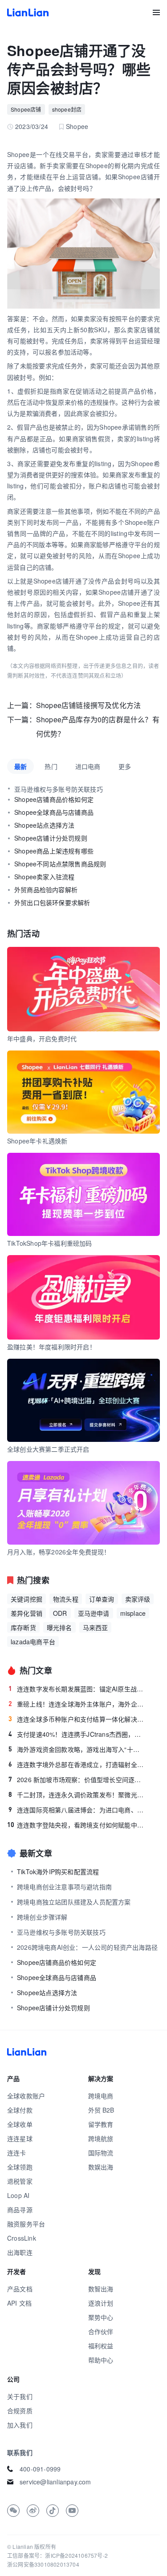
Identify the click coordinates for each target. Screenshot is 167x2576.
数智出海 (101, 2289)
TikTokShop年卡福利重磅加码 (50, 1243)
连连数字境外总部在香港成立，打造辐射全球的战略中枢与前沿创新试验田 (77, 1764)
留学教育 (101, 2124)
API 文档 (19, 2303)
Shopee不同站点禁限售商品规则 (60, 864)
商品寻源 (20, 2210)
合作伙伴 (101, 2331)
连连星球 (20, 2138)
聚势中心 (101, 2317)
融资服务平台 (26, 2224)
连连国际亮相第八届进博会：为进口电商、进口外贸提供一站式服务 (77, 1810)
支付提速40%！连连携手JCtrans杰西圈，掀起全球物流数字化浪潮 (77, 1734)
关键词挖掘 (26, 1599)
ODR (60, 1613)
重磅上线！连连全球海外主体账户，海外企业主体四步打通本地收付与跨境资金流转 (77, 1704)
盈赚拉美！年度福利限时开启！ (51, 1347)
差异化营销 (26, 1613)
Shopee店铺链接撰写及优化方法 (88, 705)
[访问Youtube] (72, 2511)
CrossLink (22, 2238)
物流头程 (66, 1599)
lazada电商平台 (33, 1642)
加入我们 (20, 2425)
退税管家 (20, 2181)
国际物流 (101, 2153)
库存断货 (23, 1627)
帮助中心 (101, 2360)
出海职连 (20, 2252)
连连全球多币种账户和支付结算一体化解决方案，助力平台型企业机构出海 (77, 1719)
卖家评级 (138, 1599)
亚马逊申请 (94, 1613)
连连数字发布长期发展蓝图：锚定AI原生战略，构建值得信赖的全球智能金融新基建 (77, 1689)
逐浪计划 (101, 2303)
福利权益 (101, 2346)
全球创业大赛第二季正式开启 (48, 1449)
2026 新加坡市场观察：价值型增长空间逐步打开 (77, 1779)
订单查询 (102, 1599)
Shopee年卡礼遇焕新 (37, 1141)
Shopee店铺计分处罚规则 (51, 838)
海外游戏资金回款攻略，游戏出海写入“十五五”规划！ (77, 1749)
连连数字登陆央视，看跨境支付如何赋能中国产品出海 (76, 1825)
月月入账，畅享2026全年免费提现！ (59, 1552)
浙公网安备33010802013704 (43, 2564)
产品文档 (20, 2289)
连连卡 (17, 2153)
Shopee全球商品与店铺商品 (54, 812)
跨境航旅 (101, 2138)
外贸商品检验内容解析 (46, 890)
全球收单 (20, 2124)
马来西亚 (96, 1627)
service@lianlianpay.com (55, 2482)
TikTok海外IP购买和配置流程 (58, 1872)
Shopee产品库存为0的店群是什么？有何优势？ (98, 727)
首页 (28, 12)
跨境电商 (101, 2096)
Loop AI (18, 2195)
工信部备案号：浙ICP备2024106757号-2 (57, 2555)
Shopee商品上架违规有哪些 (54, 851)
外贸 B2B (101, 2110)
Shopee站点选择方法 (44, 825)
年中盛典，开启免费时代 (42, 1038)
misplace (133, 1613)
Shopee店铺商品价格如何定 (54, 799)
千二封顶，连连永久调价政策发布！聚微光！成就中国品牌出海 (77, 1795)
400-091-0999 (40, 2469)
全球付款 (20, 2110)
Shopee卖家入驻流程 (44, 877)
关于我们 (20, 2396)
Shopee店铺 (26, 109)
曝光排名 (59, 1627)
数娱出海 (101, 2167)
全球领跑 (20, 2167)
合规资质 (20, 2411)
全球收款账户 (26, 2096)
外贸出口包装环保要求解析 (52, 902)
